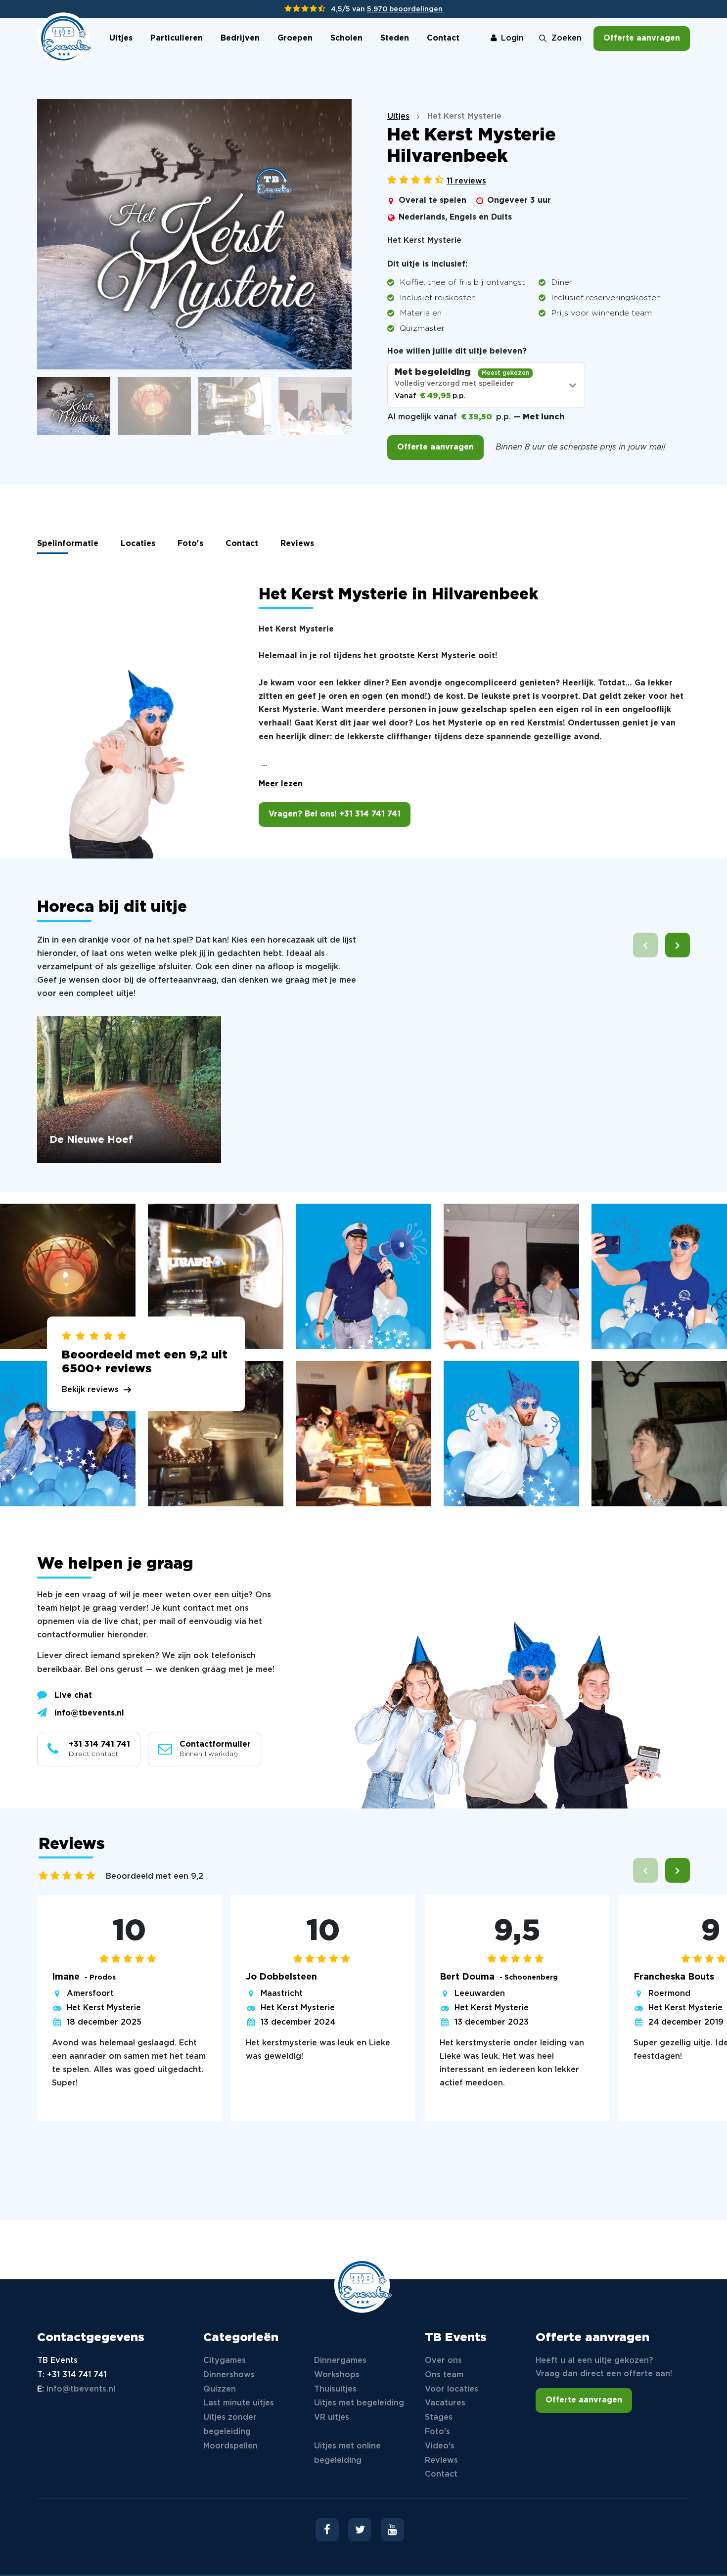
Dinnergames (340, 2361)
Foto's (190, 544)
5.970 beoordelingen (405, 9)
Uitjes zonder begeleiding (230, 2425)
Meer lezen (281, 784)
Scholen (346, 38)
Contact (443, 38)
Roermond (669, 1994)
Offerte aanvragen (642, 38)
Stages (439, 2418)
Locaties (138, 544)
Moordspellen (230, 2446)
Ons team (444, 2375)
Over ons (443, 2361)
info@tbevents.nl (89, 1713)
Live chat (73, 1695)
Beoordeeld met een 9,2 (155, 1876)
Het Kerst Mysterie (104, 2008)
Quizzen (220, 2389)
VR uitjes (332, 2418)
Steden (395, 38)
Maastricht (282, 1994)
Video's (440, 2446)
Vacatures (445, 2403)
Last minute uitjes (239, 2403)
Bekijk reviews (90, 1390)
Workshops (337, 2375)
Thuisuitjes (335, 2389)
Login (512, 38)
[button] (678, 945)
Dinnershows (229, 2375)
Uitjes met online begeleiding (347, 2453)
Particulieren (177, 38)
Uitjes (121, 38)
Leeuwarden (480, 1994)
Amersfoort (90, 1994)
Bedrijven (240, 38)
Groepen (295, 38)
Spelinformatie (68, 544)
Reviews (297, 544)
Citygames (225, 2361)
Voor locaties (452, 2389)
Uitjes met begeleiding (359, 2403)
